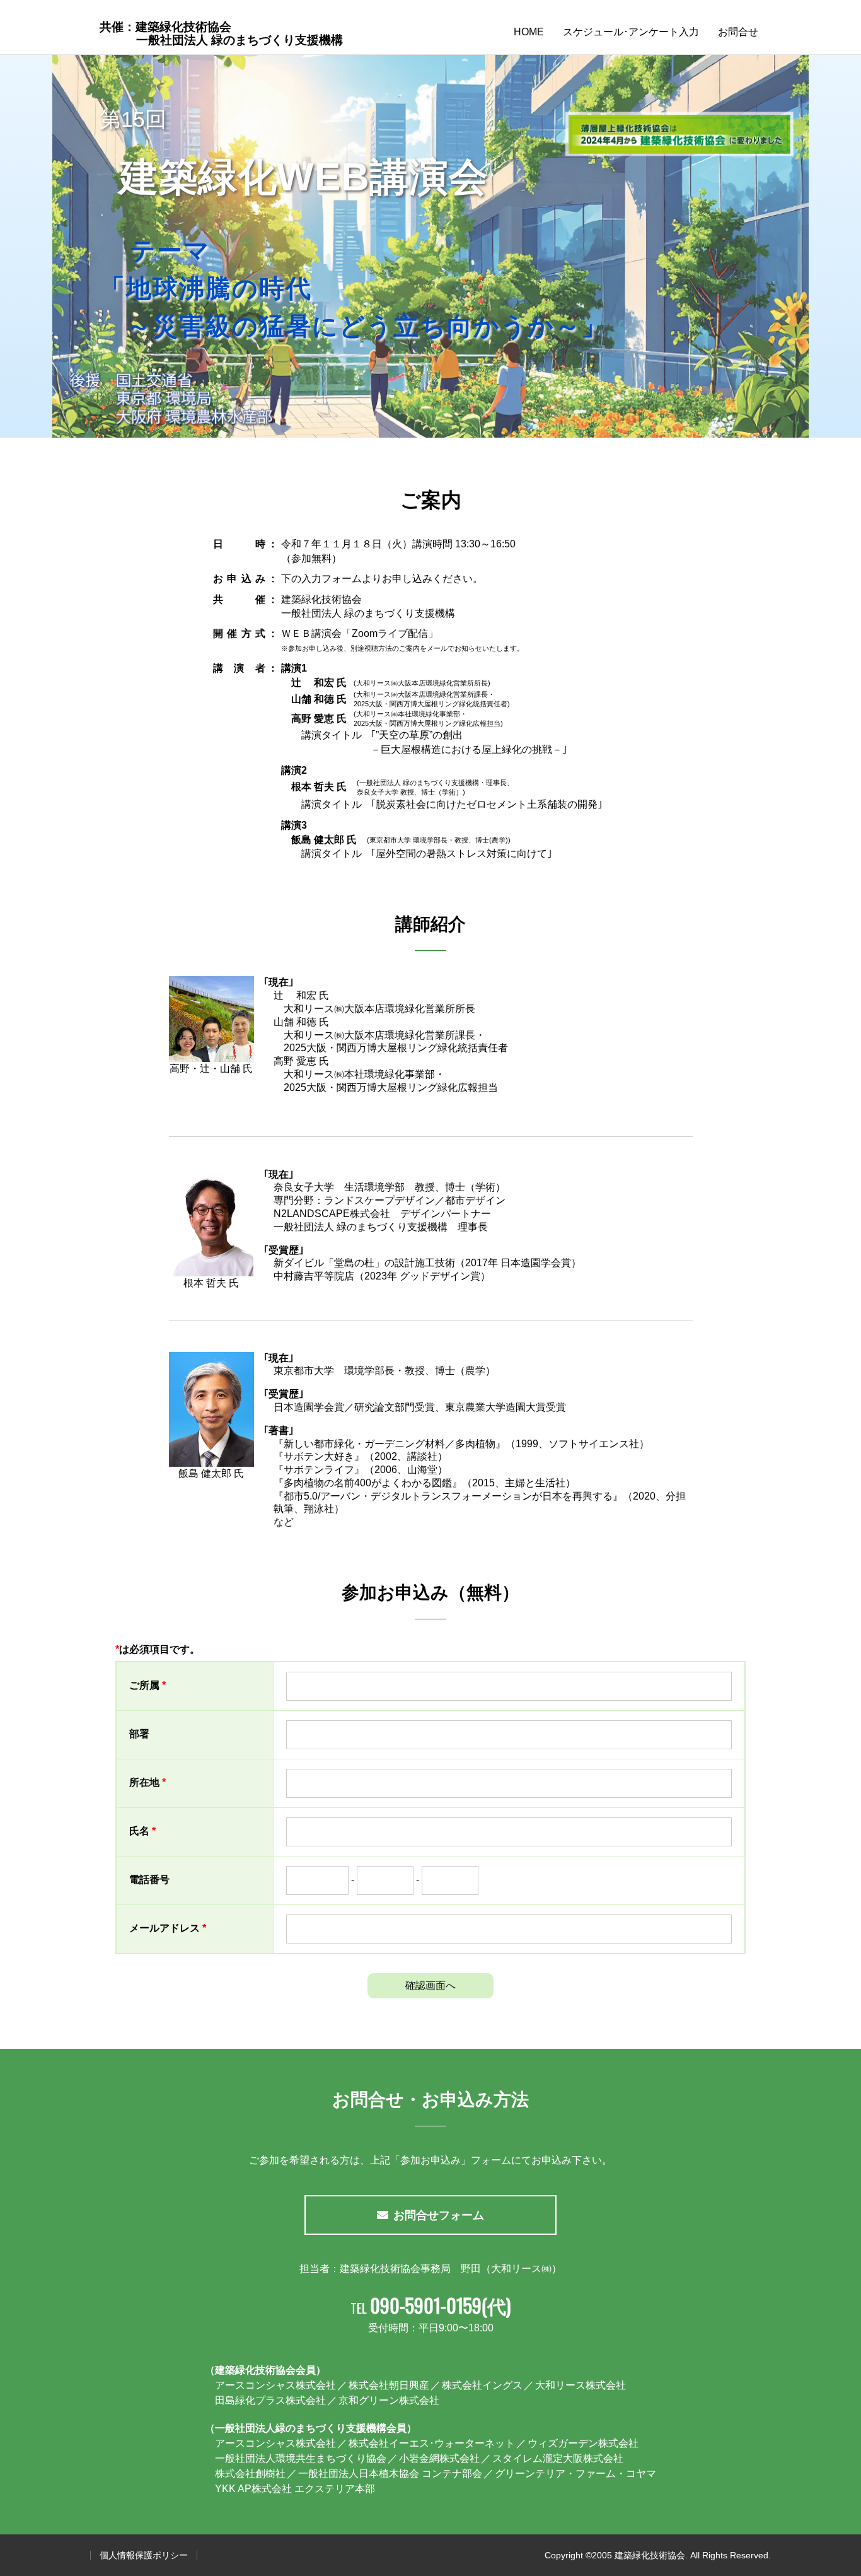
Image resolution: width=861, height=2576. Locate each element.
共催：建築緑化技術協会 (221, 33)
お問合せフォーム (439, 2215)
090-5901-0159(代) (440, 2305)
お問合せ (738, 32)
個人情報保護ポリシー (144, 2555)
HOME (529, 32)
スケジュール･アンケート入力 (631, 32)
